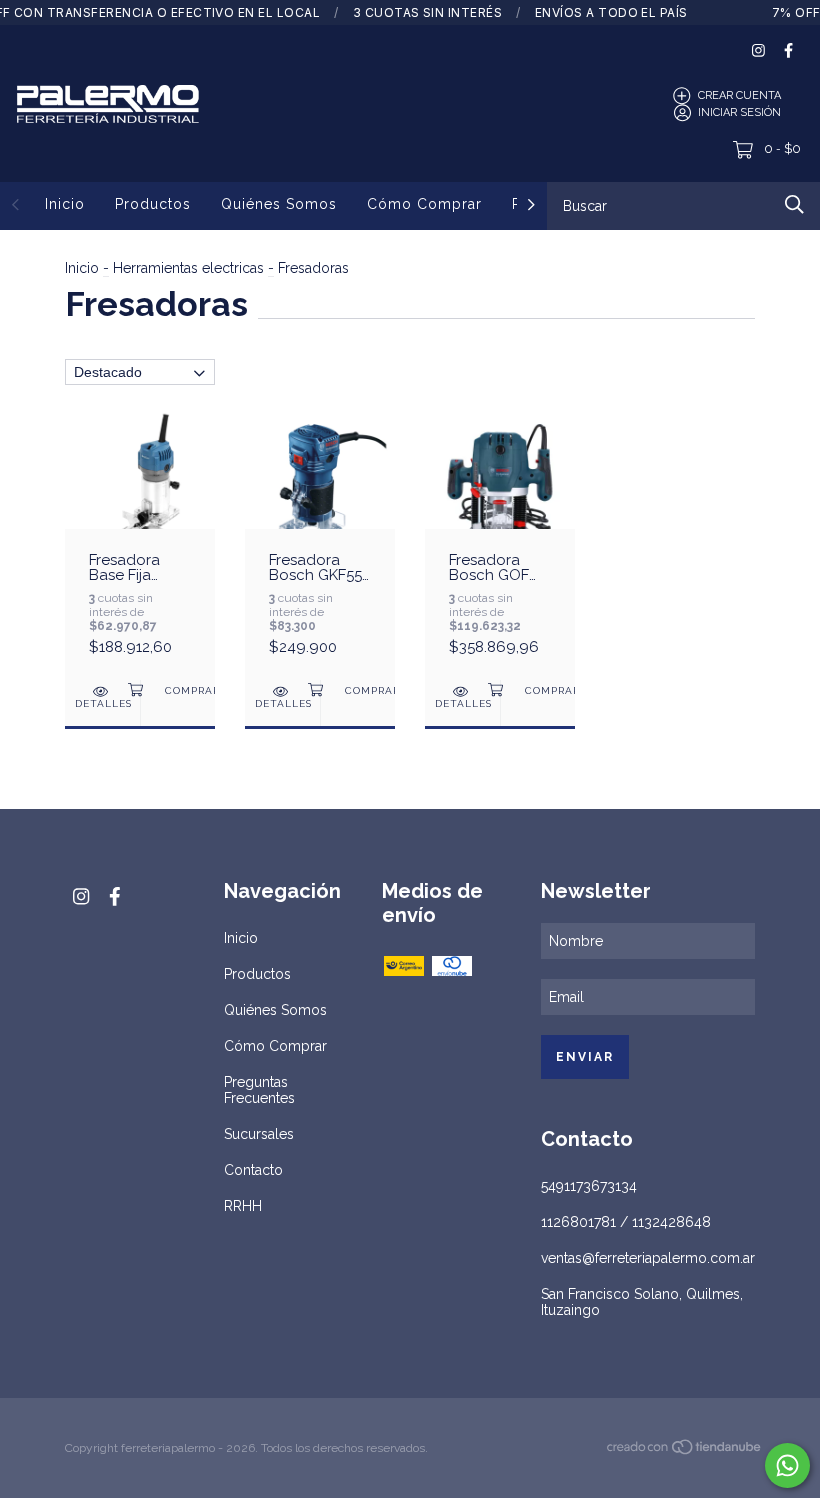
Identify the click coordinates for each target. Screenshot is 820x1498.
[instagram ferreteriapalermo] (758, 50)
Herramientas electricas (188, 268)
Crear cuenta (739, 95)
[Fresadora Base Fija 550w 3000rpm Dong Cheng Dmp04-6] (140, 544)
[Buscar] (794, 204)
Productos (153, 204)
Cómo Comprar (424, 204)
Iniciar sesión (739, 112)
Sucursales (259, 1134)
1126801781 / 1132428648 (626, 1222)
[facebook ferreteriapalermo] (788, 50)
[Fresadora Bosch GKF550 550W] (320, 544)
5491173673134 (589, 1186)
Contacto (253, 1170)
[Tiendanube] (685, 1450)
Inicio (65, 204)
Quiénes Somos (279, 204)
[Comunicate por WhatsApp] (787, 1465)
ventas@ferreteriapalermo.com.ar (648, 1258)
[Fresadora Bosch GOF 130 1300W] (500, 544)
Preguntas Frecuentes (259, 1090)
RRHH (243, 1206)
